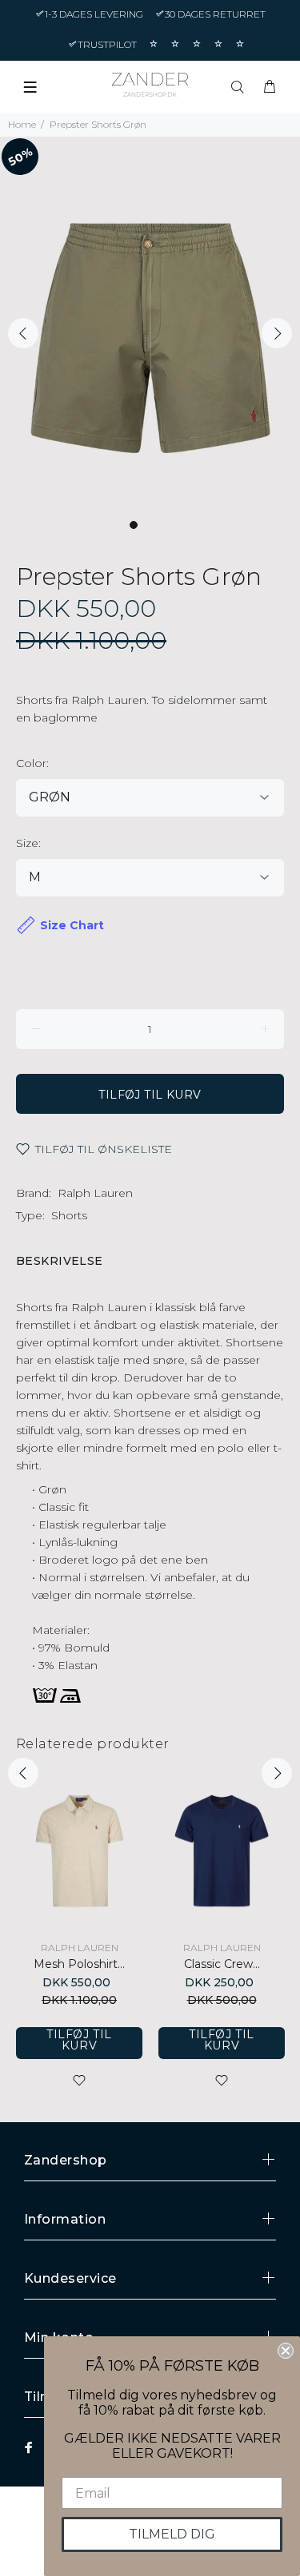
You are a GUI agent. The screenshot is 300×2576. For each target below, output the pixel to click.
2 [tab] (145, 525)
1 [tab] (134, 525)
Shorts (69, 1215)
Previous (23, 333)
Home (22, 124)
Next (277, 333)
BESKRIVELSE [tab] (60, 1261)
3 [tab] (156, 525)
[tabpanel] (150, 324)
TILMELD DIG (172, 2534)
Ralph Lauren (95, 1193)
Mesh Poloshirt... (79, 1964)
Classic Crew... (222, 1964)
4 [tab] (167, 525)
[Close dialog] (286, 2351)
